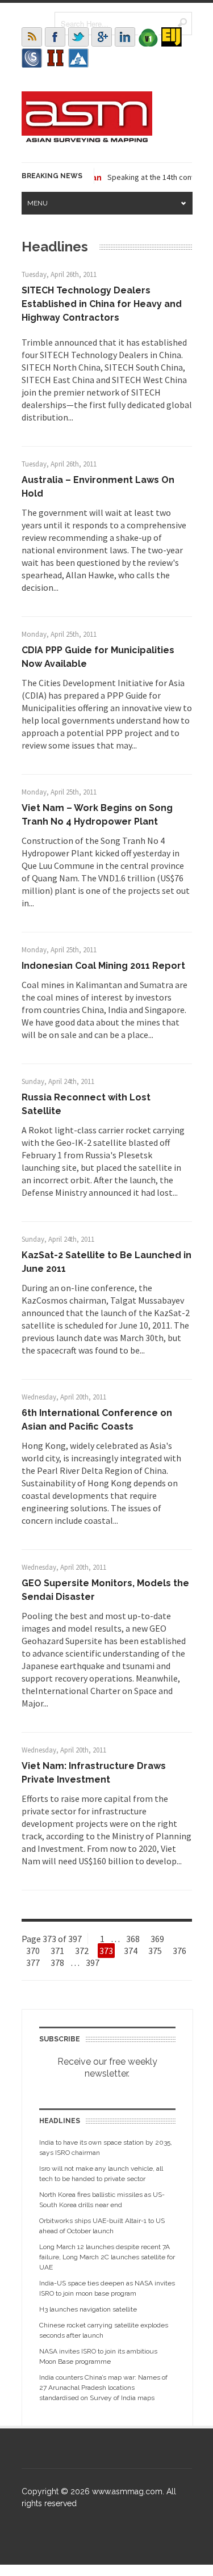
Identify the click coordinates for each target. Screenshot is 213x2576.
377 (33, 1963)
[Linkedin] (125, 37)
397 (93, 1963)
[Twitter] (78, 37)
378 (57, 1963)
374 (131, 1951)
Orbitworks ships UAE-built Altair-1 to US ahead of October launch (102, 2226)
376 (179, 1951)
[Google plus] (102, 37)
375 (155, 1951)
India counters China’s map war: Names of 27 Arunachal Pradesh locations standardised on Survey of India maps (103, 2388)
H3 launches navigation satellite (88, 2309)
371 (57, 1951)
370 (33, 1951)
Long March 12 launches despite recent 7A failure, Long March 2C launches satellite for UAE (107, 2257)
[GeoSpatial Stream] (78, 58)
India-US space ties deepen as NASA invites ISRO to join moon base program (107, 2288)
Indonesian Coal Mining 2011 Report (103, 966)
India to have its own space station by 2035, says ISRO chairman (106, 2148)
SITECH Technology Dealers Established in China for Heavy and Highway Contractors (102, 304)
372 (82, 1951)
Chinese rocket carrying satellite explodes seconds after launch (104, 2330)
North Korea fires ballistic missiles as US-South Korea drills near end (102, 2200)
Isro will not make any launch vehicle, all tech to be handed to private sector (101, 2174)
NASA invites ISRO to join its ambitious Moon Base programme (98, 2356)
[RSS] (32, 37)
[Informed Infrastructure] (55, 58)
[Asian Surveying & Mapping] (87, 139)
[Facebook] (55, 37)
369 (157, 1939)
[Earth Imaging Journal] (172, 37)
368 (133, 1939)
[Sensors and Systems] (32, 58)
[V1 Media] (148, 37)
